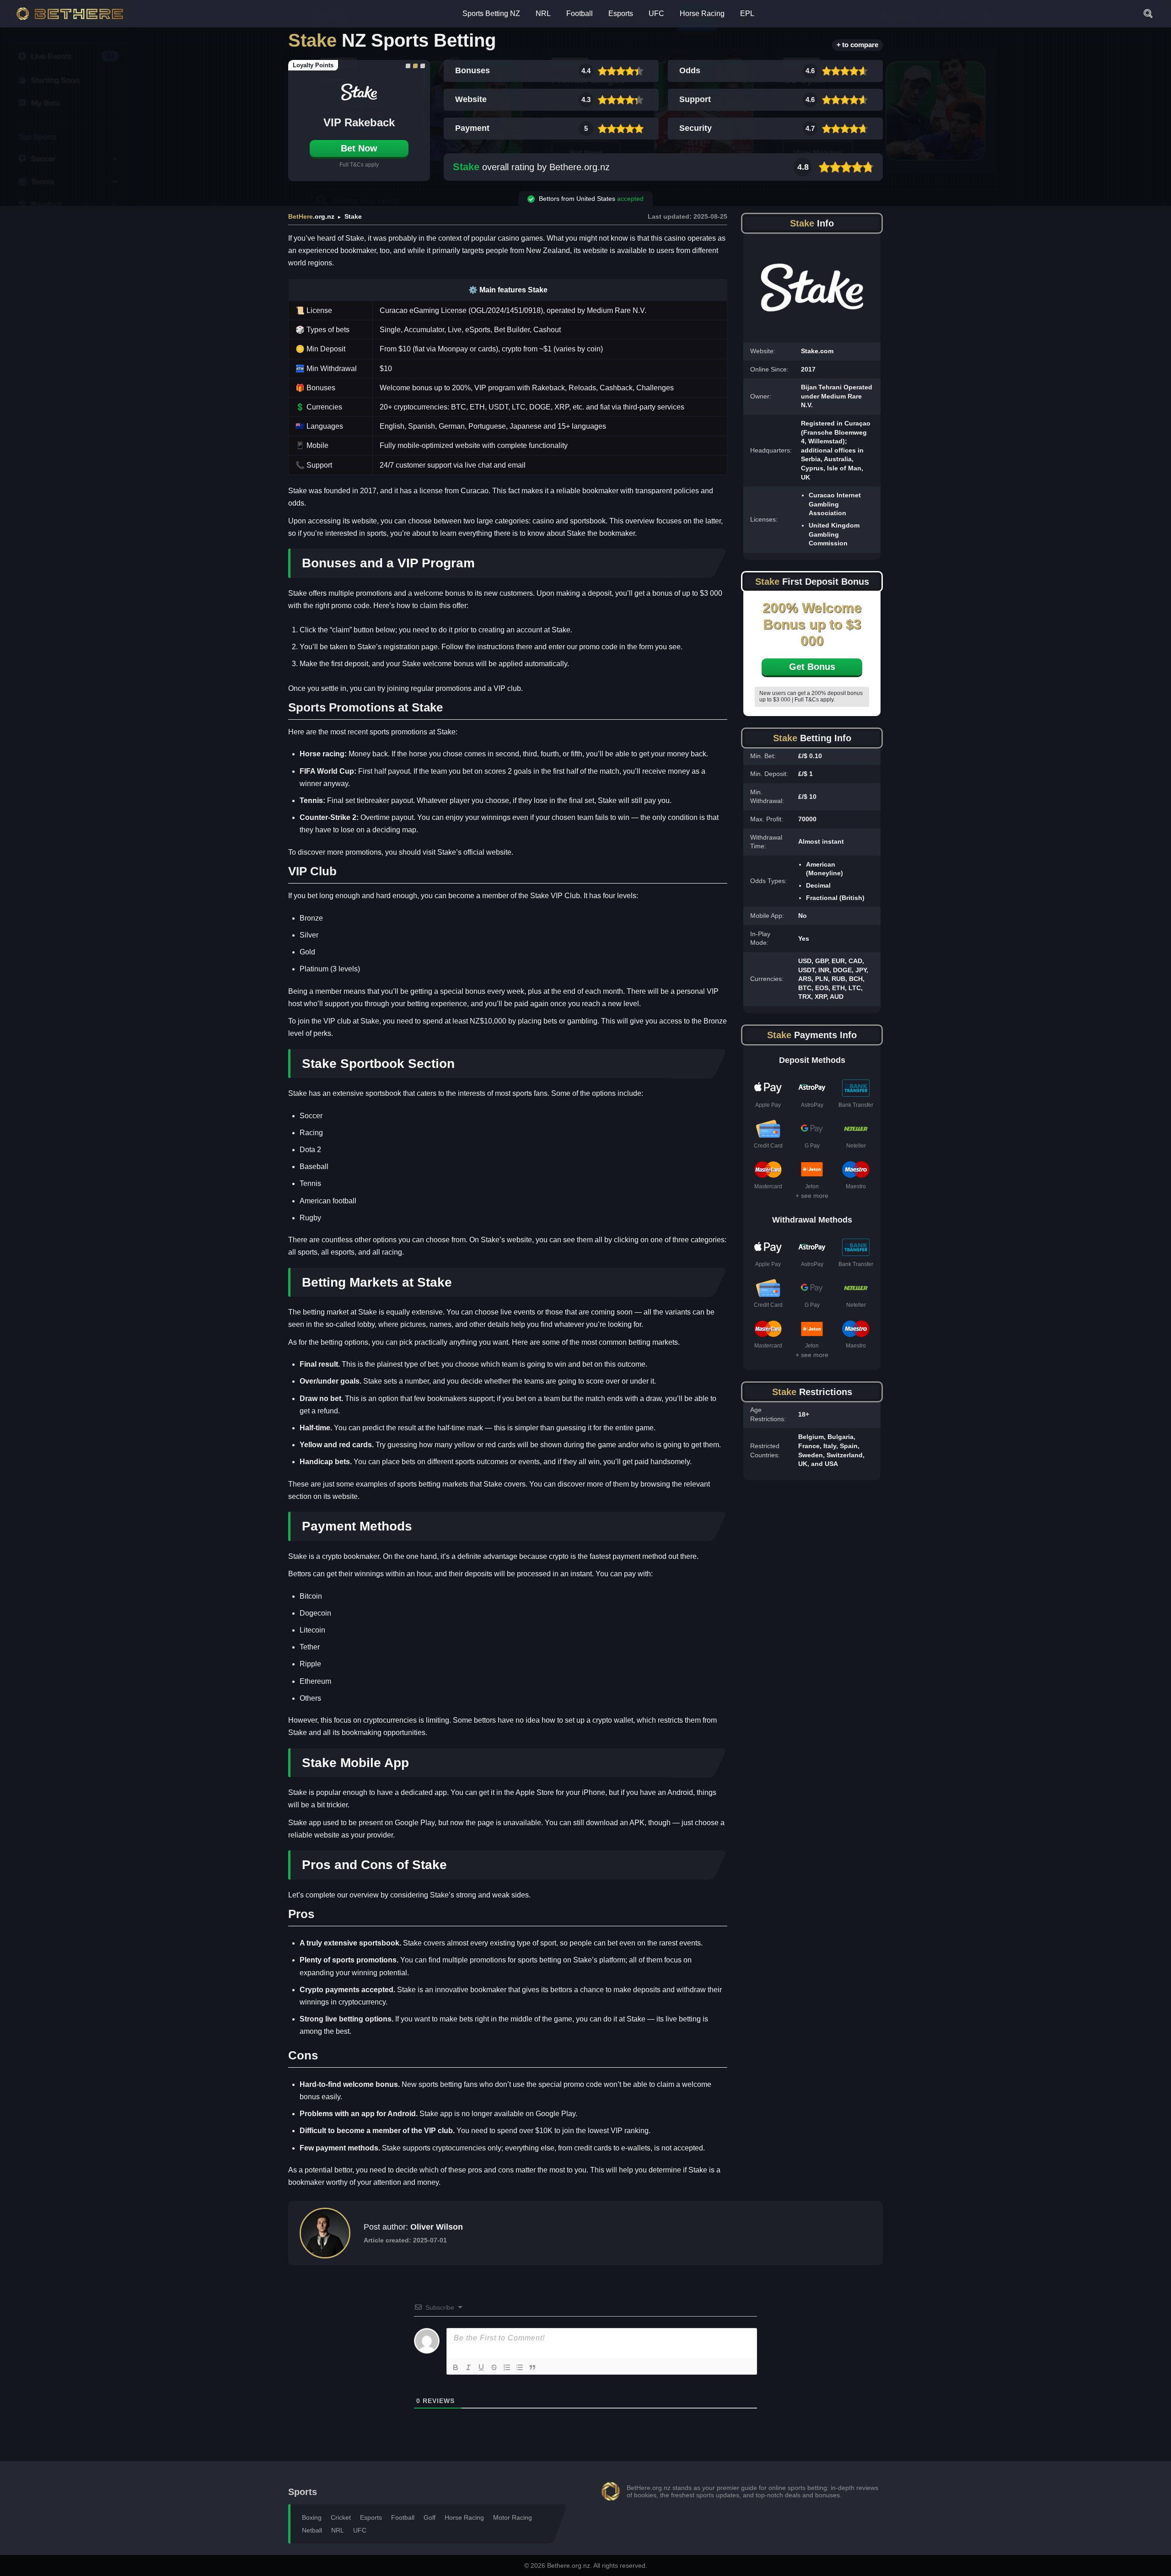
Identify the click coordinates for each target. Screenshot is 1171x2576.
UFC (656, 13)
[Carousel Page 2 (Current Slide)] (415, 66)
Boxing (312, 2517)
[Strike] (494, 2367)
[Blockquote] (532, 2367)
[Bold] (456, 2367)
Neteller (856, 1146)
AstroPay (812, 1105)
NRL (543, 13)
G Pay (812, 1146)
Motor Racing (513, 2517)
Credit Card (768, 1146)
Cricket (341, 2517)
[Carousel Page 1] (408, 66)
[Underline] (481, 2367)
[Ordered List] (507, 2367)
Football (580, 13)
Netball (312, 2530)
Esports (621, 13)
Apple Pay (768, 1105)
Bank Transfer (856, 1105)
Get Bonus (812, 667)
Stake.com (817, 351)
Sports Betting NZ (491, 13)
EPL (747, 13)
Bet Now (359, 148)
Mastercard (768, 1186)
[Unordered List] (520, 2367)
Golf (430, 2517)
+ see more (812, 1196)
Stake (466, 167)
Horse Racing (702, 13)
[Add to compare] (857, 45)
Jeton (812, 1186)
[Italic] (468, 2367)
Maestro (856, 1186)
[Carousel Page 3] (423, 66)
